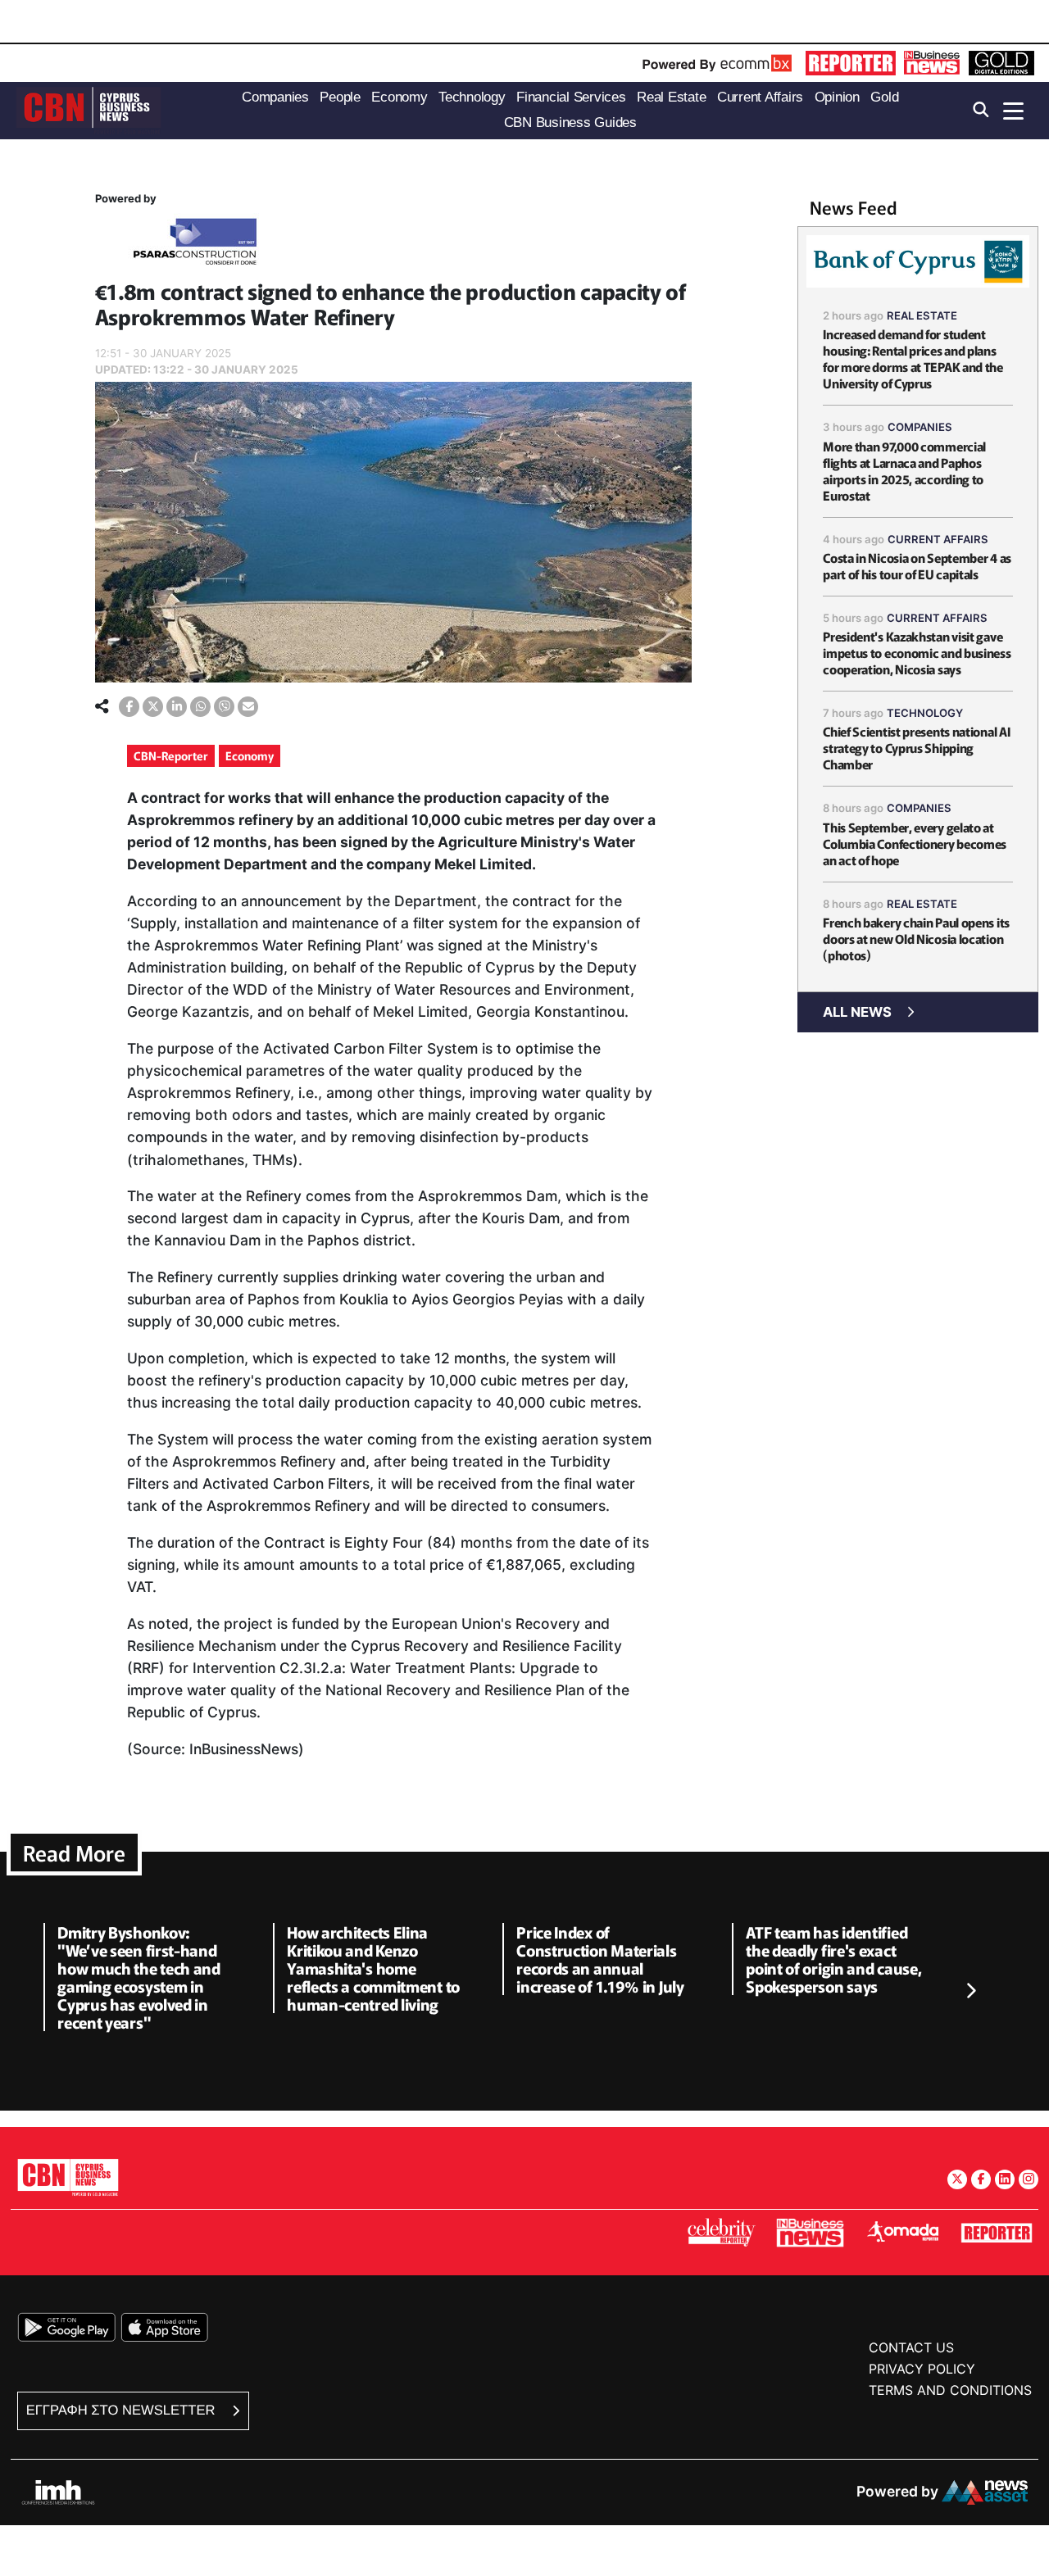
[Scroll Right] (970, 1991)
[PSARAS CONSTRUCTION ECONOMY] (195, 245)
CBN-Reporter (171, 755)
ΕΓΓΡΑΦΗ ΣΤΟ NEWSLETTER (123, 2410)
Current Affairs (938, 539)
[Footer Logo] (68, 2177)
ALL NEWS (857, 1012)
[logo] (89, 109)
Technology (925, 713)
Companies (920, 427)
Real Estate (922, 315)
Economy (250, 755)
